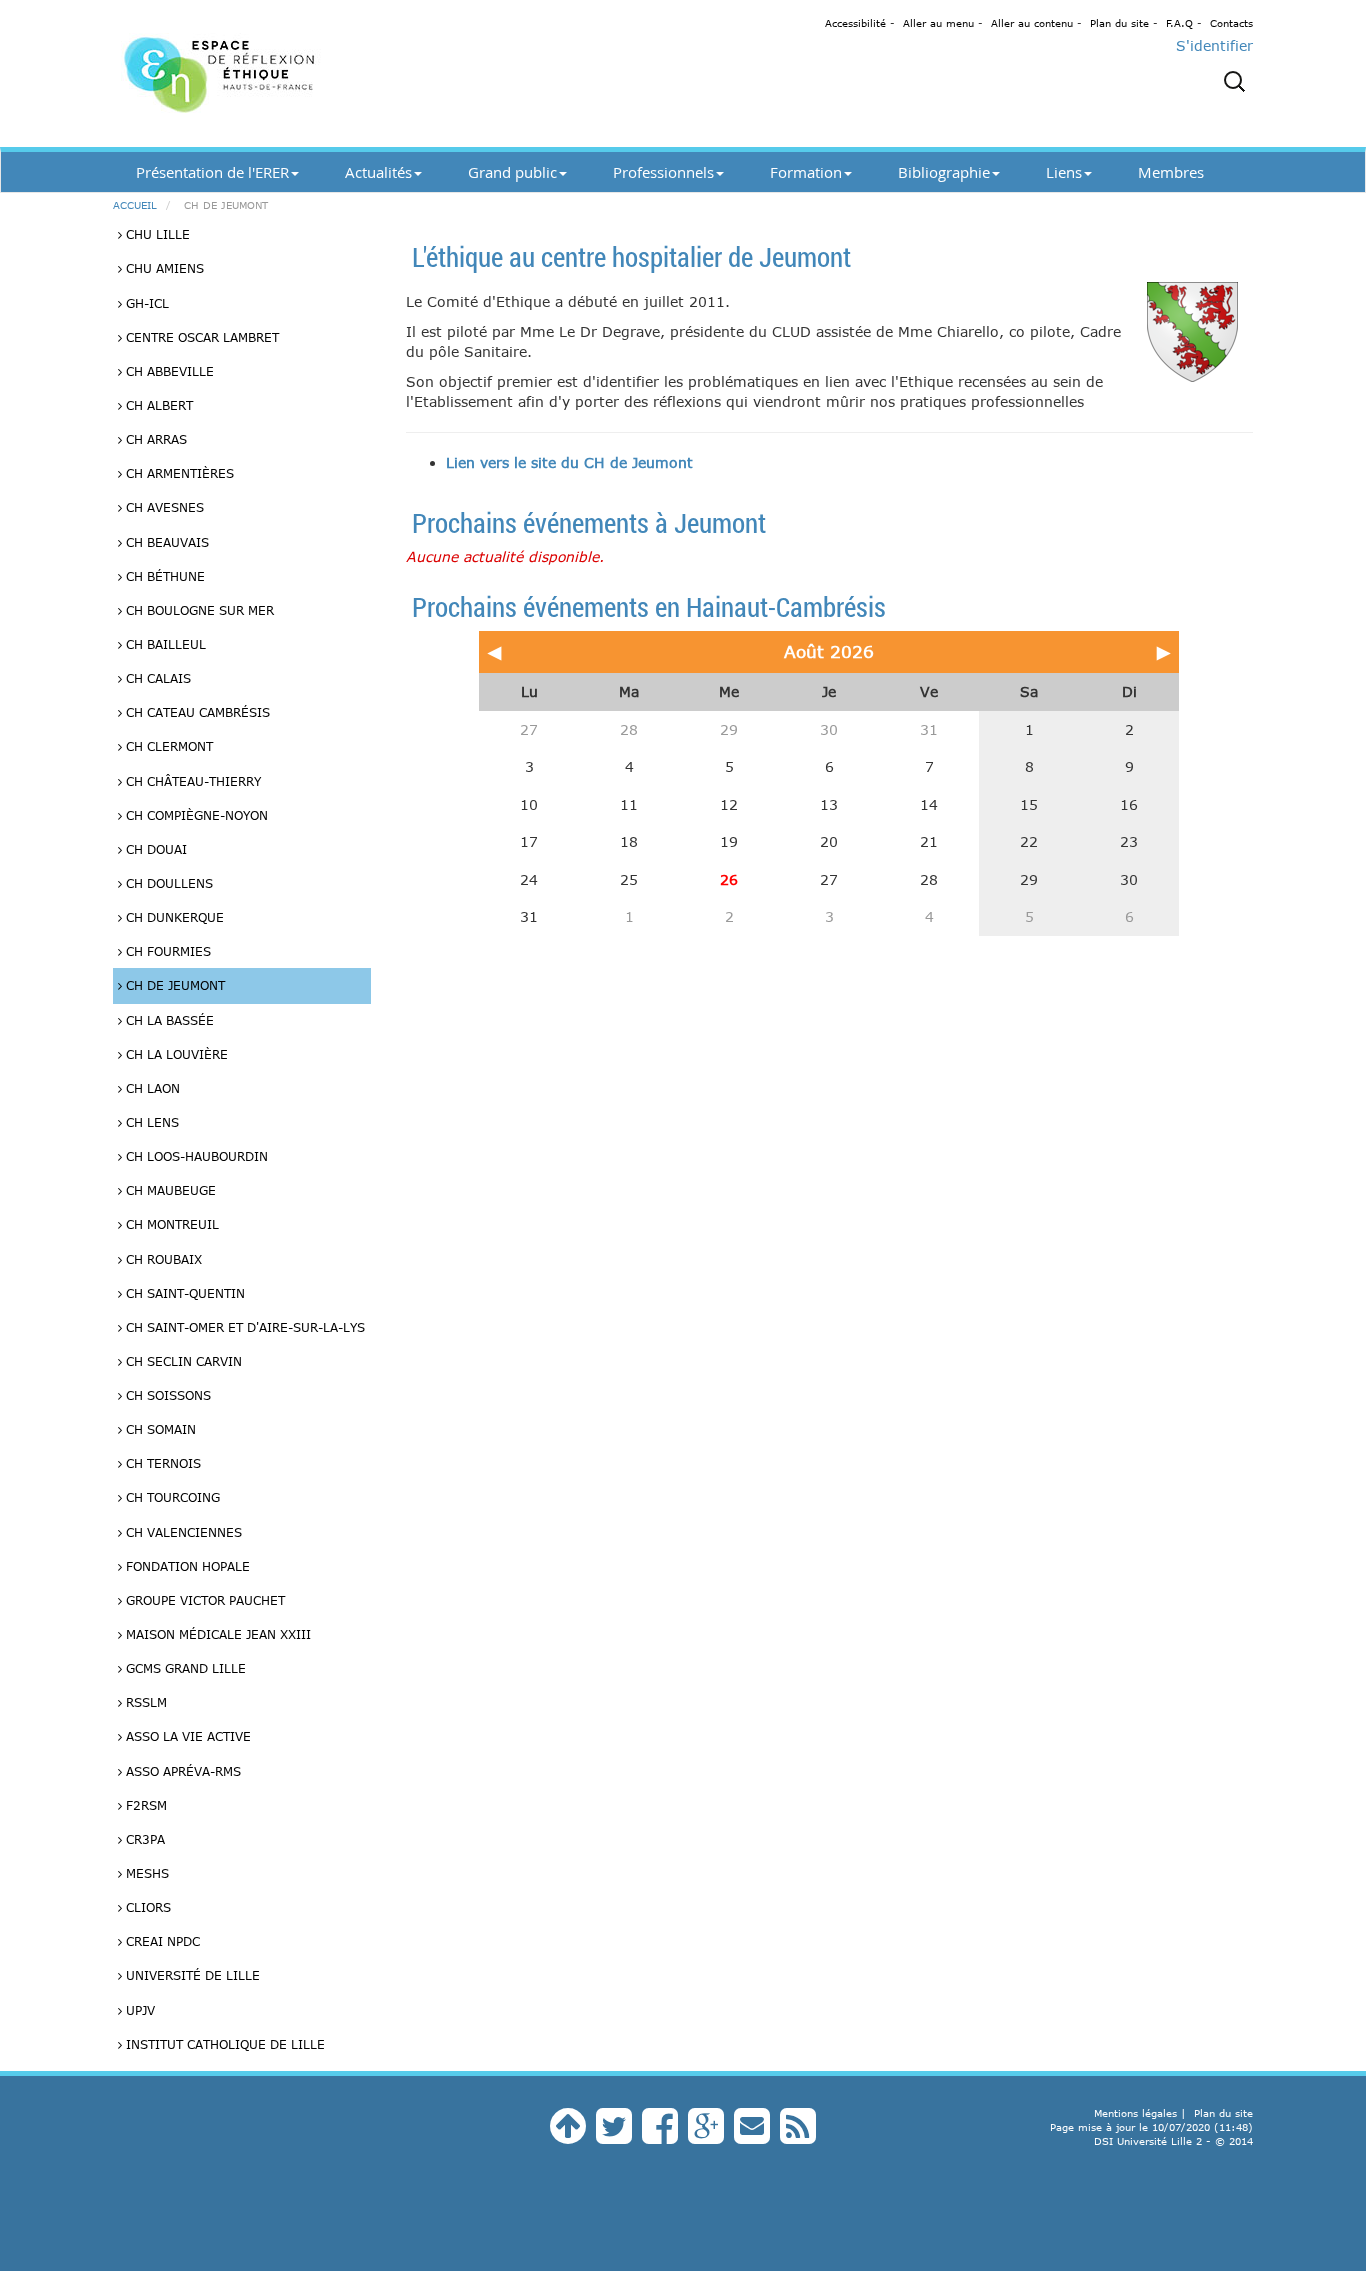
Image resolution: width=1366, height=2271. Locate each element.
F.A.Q (1179, 23)
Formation (806, 172)
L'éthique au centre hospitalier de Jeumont (631, 256)
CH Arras (154, 439)
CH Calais (156, 678)
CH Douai (154, 849)
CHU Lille (156, 234)
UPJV (138, 2010)
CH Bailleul (164, 644)
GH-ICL (145, 303)
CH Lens (150, 1122)
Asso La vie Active (186, 1736)
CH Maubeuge (169, 1190)
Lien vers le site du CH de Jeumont (569, 462)
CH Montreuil (170, 1224)
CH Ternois (161, 1463)
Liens (1064, 172)
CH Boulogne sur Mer (198, 610)
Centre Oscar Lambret (200, 337)
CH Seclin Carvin (182, 1361)
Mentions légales (1135, 2113)
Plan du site (1119, 23)
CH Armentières (178, 473)
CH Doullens (167, 883)
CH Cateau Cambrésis (196, 712)
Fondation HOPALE (186, 1566)
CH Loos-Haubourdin (195, 1156)
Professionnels (663, 172)
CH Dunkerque (173, 917)
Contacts (1231, 23)
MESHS (145, 1873)
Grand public (512, 172)
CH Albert (157, 405)
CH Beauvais (165, 542)
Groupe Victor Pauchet (203, 1600)
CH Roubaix (162, 1259)
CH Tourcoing (171, 1497)
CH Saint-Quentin (183, 1293)
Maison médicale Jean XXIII (216, 1634)
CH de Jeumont (173, 985)
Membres (1171, 172)
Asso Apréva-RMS (181, 1771)
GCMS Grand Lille (184, 1668)
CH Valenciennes (182, 1532)
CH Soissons (166, 1395)
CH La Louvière (175, 1054)
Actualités (378, 172)
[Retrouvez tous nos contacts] (752, 2135)
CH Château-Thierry (191, 781)
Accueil (135, 205)
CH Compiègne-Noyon (195, 815)
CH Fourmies (166, 951)
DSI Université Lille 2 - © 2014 (1173, 2141)
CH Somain (159, 1429)
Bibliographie (944, 172)
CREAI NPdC (161, 1941)
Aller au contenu (1032, 23)
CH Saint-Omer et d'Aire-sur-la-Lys (243, 1327)
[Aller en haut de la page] (568, 2135)
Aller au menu (938, 23)
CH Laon (151, 1088)
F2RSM (144, 1805)
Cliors (146, 1907)
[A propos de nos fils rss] (798, 2135)
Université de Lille (191, 1975)
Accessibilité (855, 23)
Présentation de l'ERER (212, 172)
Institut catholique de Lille (223, 2044)
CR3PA (143, 1839)
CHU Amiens (163, 268)
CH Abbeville (168, 371)
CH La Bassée (168, 1020)
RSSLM (144, 1702)
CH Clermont (167, 746)
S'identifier (1214, 45)
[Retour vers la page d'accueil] (293, 73)
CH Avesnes (163, 507)
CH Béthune (163, 576)
